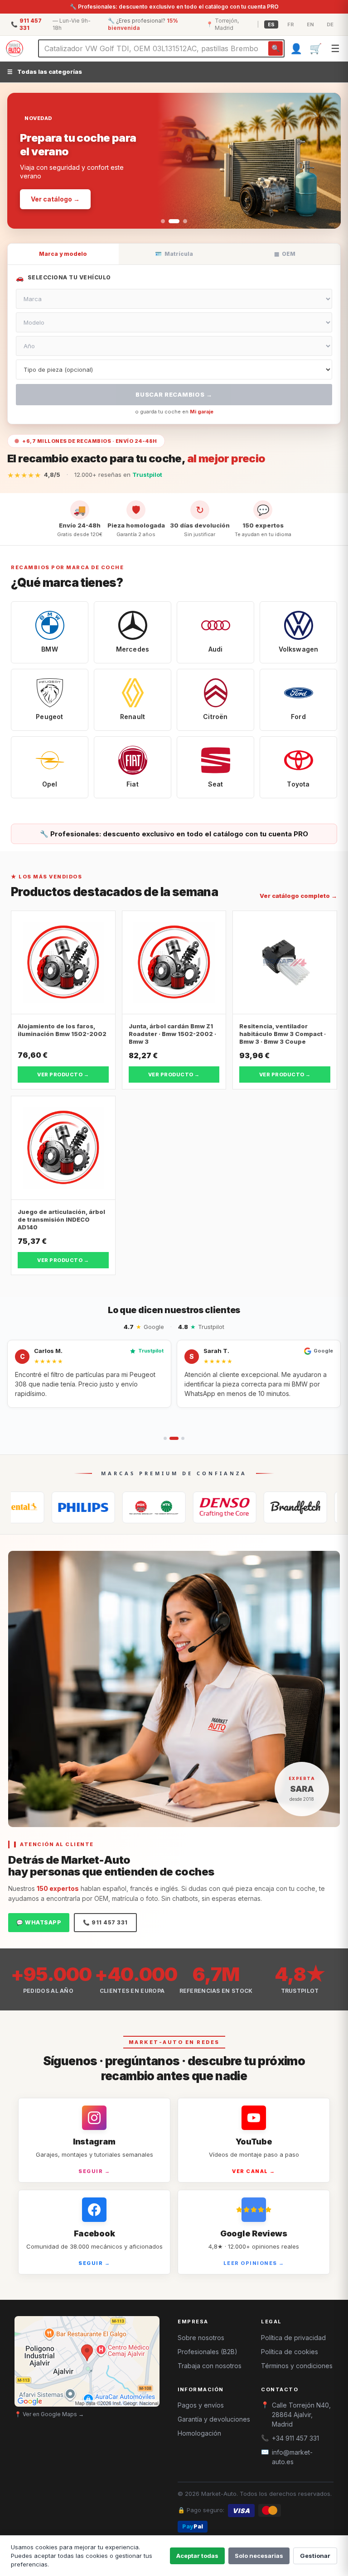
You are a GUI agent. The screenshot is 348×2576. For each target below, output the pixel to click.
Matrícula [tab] (174, 254)
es (271, 24)
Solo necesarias (259, 2556)
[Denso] (160, 1507)
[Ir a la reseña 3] (180, 1438)
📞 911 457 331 (105, 1922)
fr (291, 24)
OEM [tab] (285, 254)
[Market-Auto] (14, 48)
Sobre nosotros (201, 2338)
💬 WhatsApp (39, 1922)
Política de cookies (290, 2352)
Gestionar (315, 2556)
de (330, 24)
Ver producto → (63, 1075)
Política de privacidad (293, 2338)
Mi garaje (202, 412)
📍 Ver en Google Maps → (49, 2414)
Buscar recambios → (174, 394)
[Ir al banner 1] (163, 221)
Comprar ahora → (59, 188)
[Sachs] (302, 1507)
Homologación (199, 2433)
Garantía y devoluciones (214, 2419)
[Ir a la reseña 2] (171, 1438)
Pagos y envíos (201, 2405)
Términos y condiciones (297, 2366)
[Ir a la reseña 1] (165, 1438)
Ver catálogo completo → (298, 896)
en (310, 24)
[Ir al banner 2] (171, 221)
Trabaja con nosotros (210, 2366)
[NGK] (90, 1507)
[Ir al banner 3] (182, 221)
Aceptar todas (197, 2556)
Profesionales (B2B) (208, 2352)
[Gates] (231, 1507)
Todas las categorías (45, 72)
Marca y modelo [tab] (63, 254)
